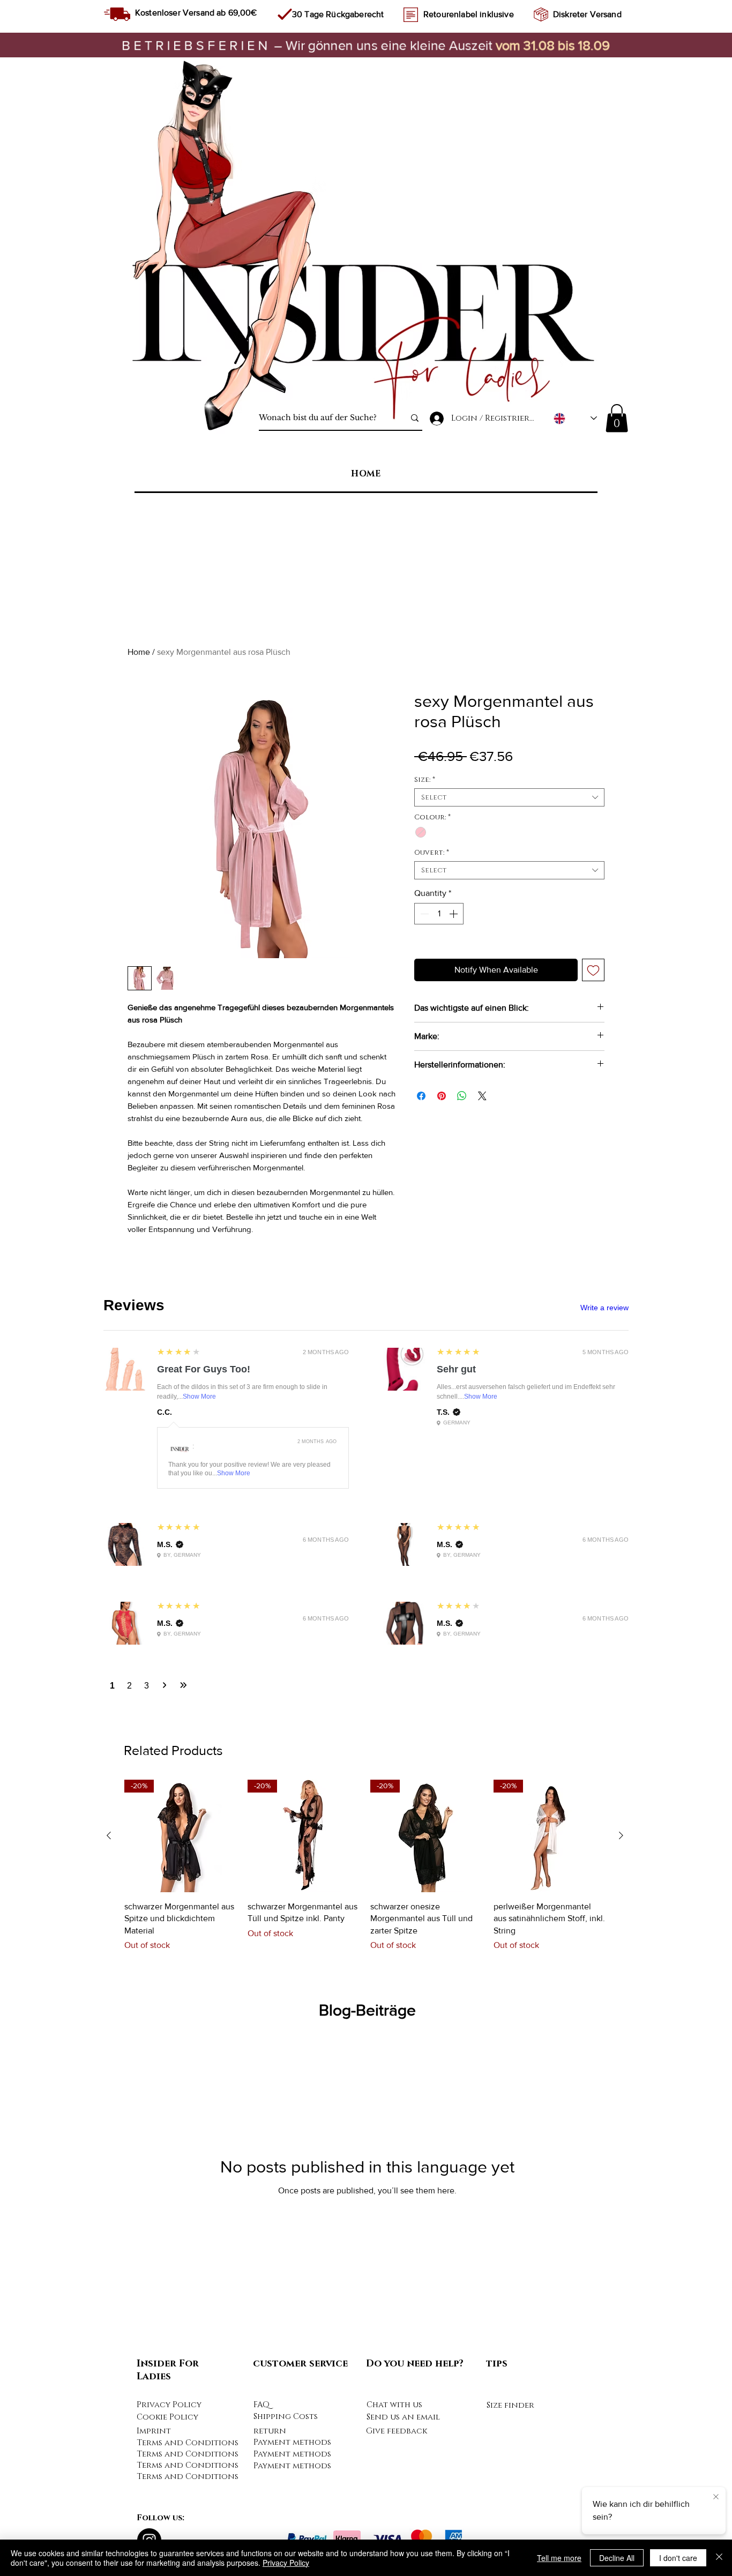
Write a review (604, 1308)
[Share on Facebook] (421, 1096)
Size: (425, 780)
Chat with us (394, 2405)
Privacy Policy (169, 2405)
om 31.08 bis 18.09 (556, 45)
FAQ (262, 2405)
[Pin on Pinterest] (442, 1096)
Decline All (617, 2558)
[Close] (719, 2558)
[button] (617, 418)
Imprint (154, 2431)
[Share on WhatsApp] (462, 1096)
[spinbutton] (439, 914)
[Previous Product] (109, 1835)
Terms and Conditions (188, 2443)
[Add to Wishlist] (593, 970)
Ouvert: (432, 853)
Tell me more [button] (559, 2558)
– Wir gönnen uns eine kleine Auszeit (309, 45)
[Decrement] (423, 914)
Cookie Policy (167, 2417)
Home (139, 652)
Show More (199, 1397)
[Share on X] (482, 1096)
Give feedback (397, 2431)
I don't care (678, 2558)
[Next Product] (621, 1835)
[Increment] (454, 914)
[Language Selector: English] (575, 418)
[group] (365, 1872)
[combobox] (509, 797)
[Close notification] (716, 2497)
